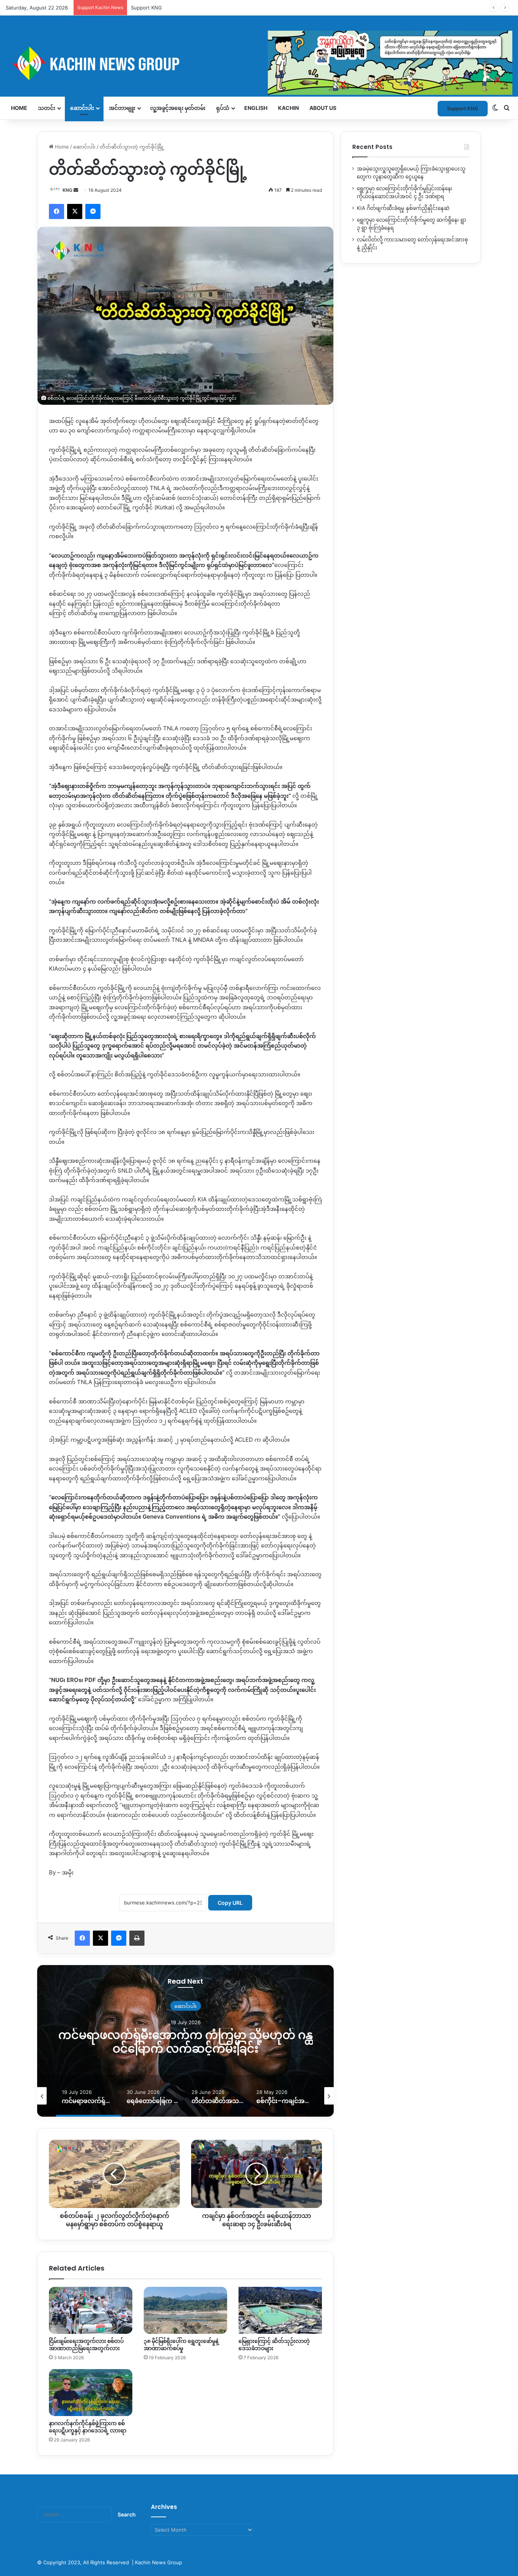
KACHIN (288, 108)
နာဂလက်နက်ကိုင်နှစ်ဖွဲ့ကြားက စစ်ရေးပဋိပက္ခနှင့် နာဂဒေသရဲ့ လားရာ (88, 2427)
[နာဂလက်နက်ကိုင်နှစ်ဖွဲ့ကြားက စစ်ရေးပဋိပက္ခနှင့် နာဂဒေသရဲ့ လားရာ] (91, 2393)
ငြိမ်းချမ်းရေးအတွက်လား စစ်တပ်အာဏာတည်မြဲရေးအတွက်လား (86, 2345)
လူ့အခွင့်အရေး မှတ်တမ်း (178, 108)
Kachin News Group (159, 2562)
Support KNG (146, 8)
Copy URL (230, 1903)
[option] (185, 2041)
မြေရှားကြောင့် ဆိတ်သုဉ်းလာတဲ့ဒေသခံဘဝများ (274, 2345)
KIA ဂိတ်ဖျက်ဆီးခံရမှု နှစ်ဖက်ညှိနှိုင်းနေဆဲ (403, 208)
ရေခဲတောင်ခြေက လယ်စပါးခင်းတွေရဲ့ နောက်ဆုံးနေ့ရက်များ (186, 2042)
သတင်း (47, 108)
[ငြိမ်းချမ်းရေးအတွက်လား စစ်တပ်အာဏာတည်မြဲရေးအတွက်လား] (91, 2310)
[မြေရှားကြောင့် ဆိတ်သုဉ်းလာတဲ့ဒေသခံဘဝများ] (280, 2310)
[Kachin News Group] (259, 63)
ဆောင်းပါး (82, 108)
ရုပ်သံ (223, 108)
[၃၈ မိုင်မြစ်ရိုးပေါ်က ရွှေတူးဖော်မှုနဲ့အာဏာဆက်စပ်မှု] (185, 2310)
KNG (67, 190)
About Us (323, 108)
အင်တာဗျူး (122, 108)
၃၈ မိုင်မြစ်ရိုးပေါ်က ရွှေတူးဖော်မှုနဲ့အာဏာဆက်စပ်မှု (181, 2345)
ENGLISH (256, 108)
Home (19, 108)
